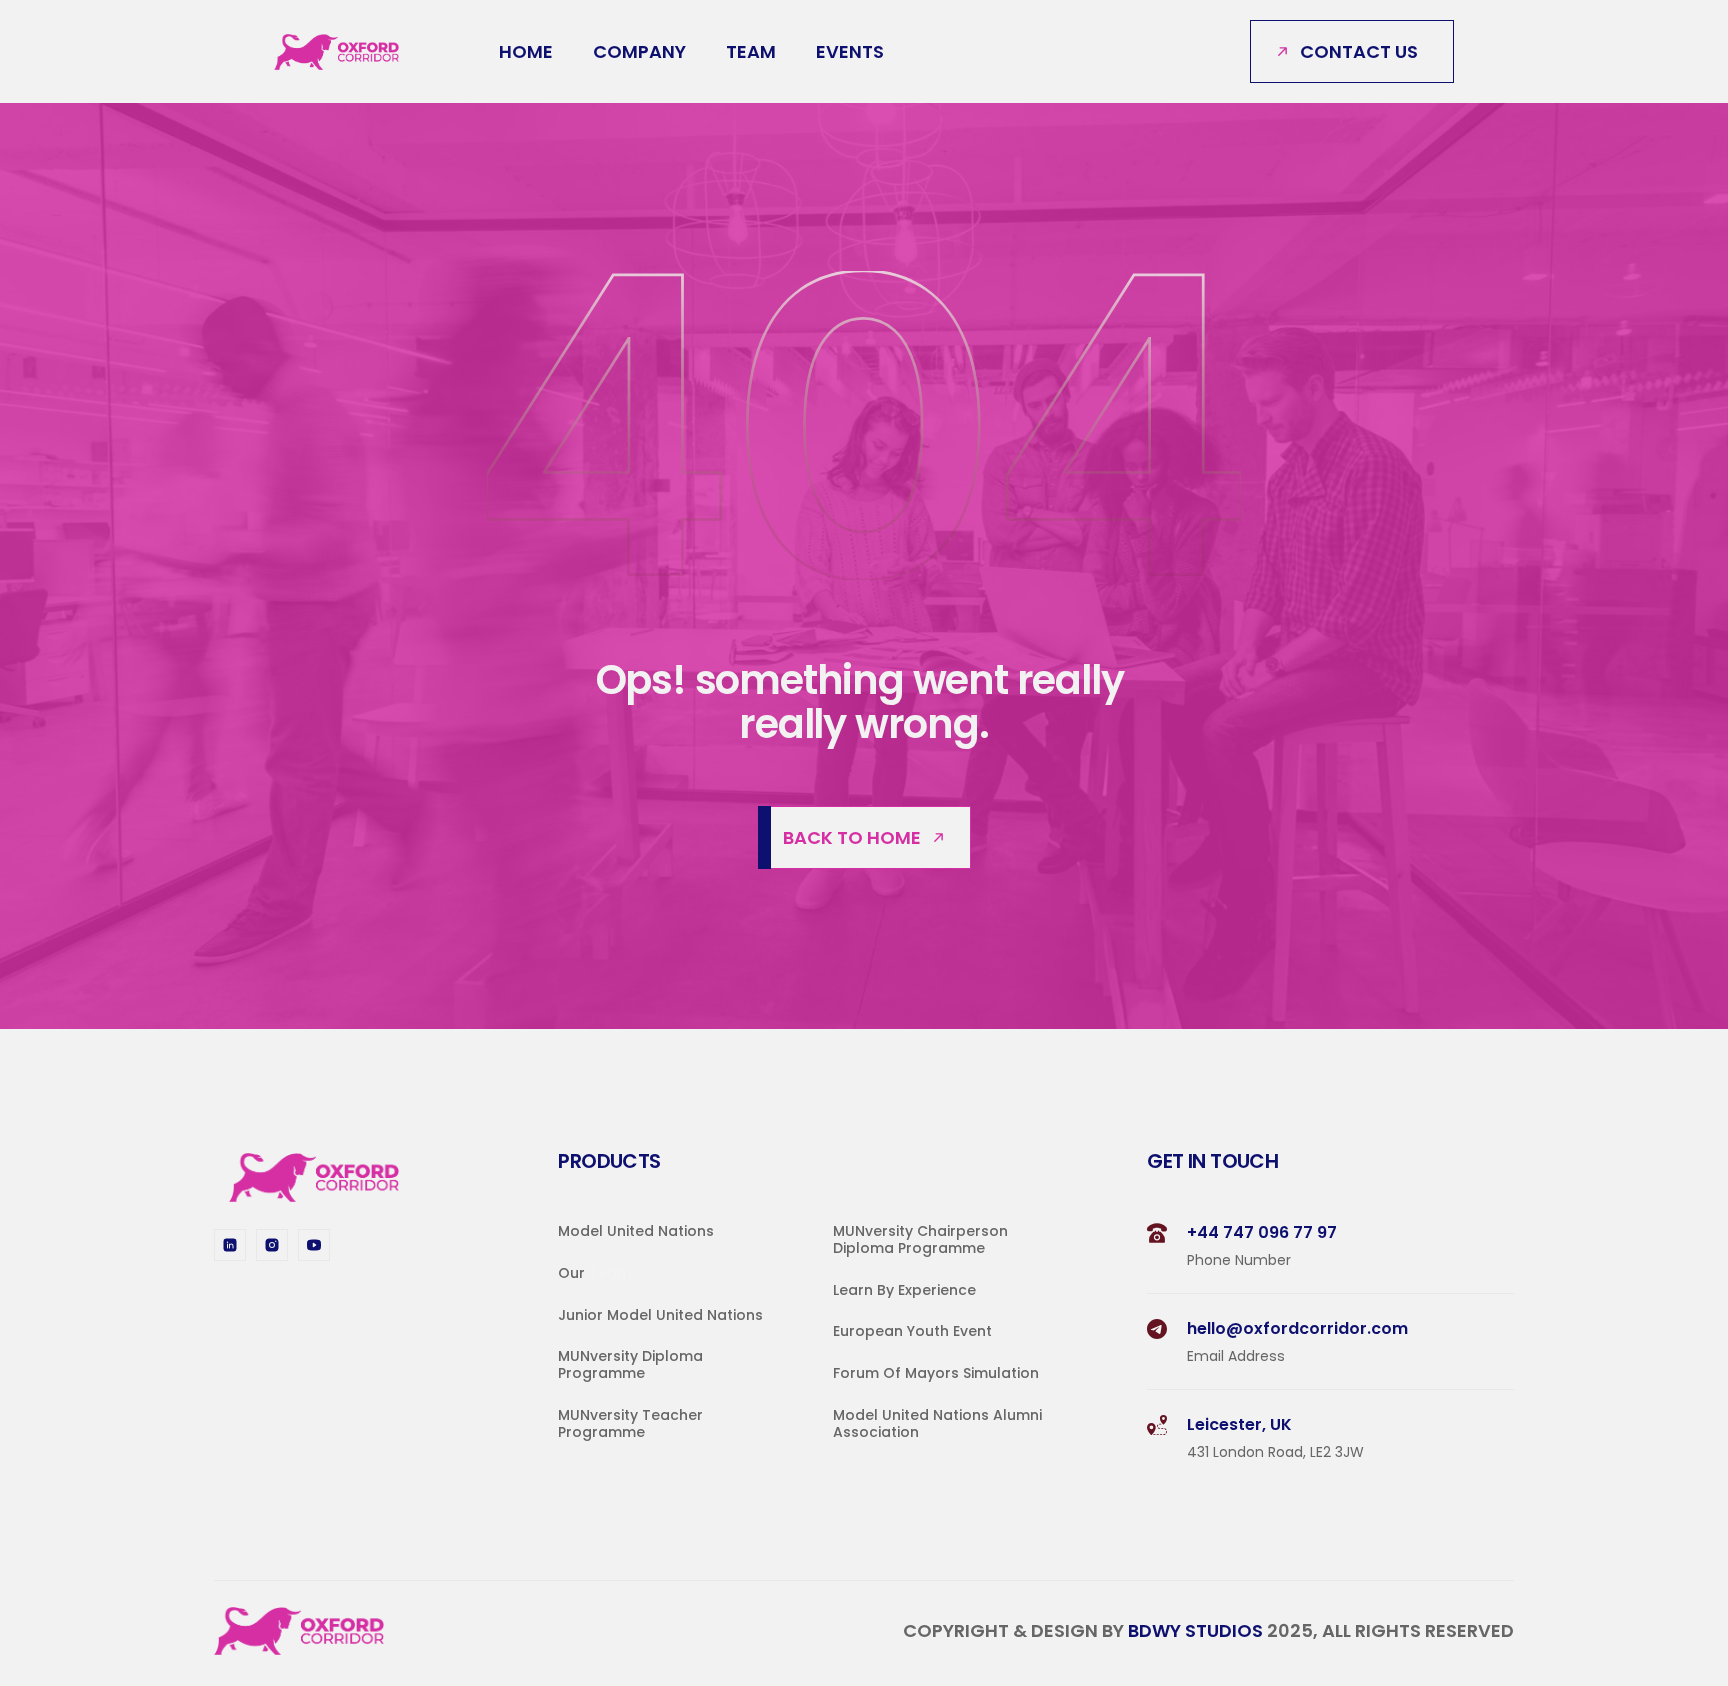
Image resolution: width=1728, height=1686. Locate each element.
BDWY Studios (1197, 1631)
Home (526, 51)
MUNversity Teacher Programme (632, 1423)
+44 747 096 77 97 (1262, 1232)
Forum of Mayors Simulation (936, 1374)
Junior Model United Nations (660, 1315)
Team (751, 51)
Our (573, 1273)
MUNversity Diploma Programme (632, 1365)
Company (639, 51)
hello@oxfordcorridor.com (1297, 1328)
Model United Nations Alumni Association (939, 1423)
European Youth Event (912, 1332)
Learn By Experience (904, 1290)
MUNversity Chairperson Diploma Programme (922, 1239)
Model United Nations (636, 1231)
